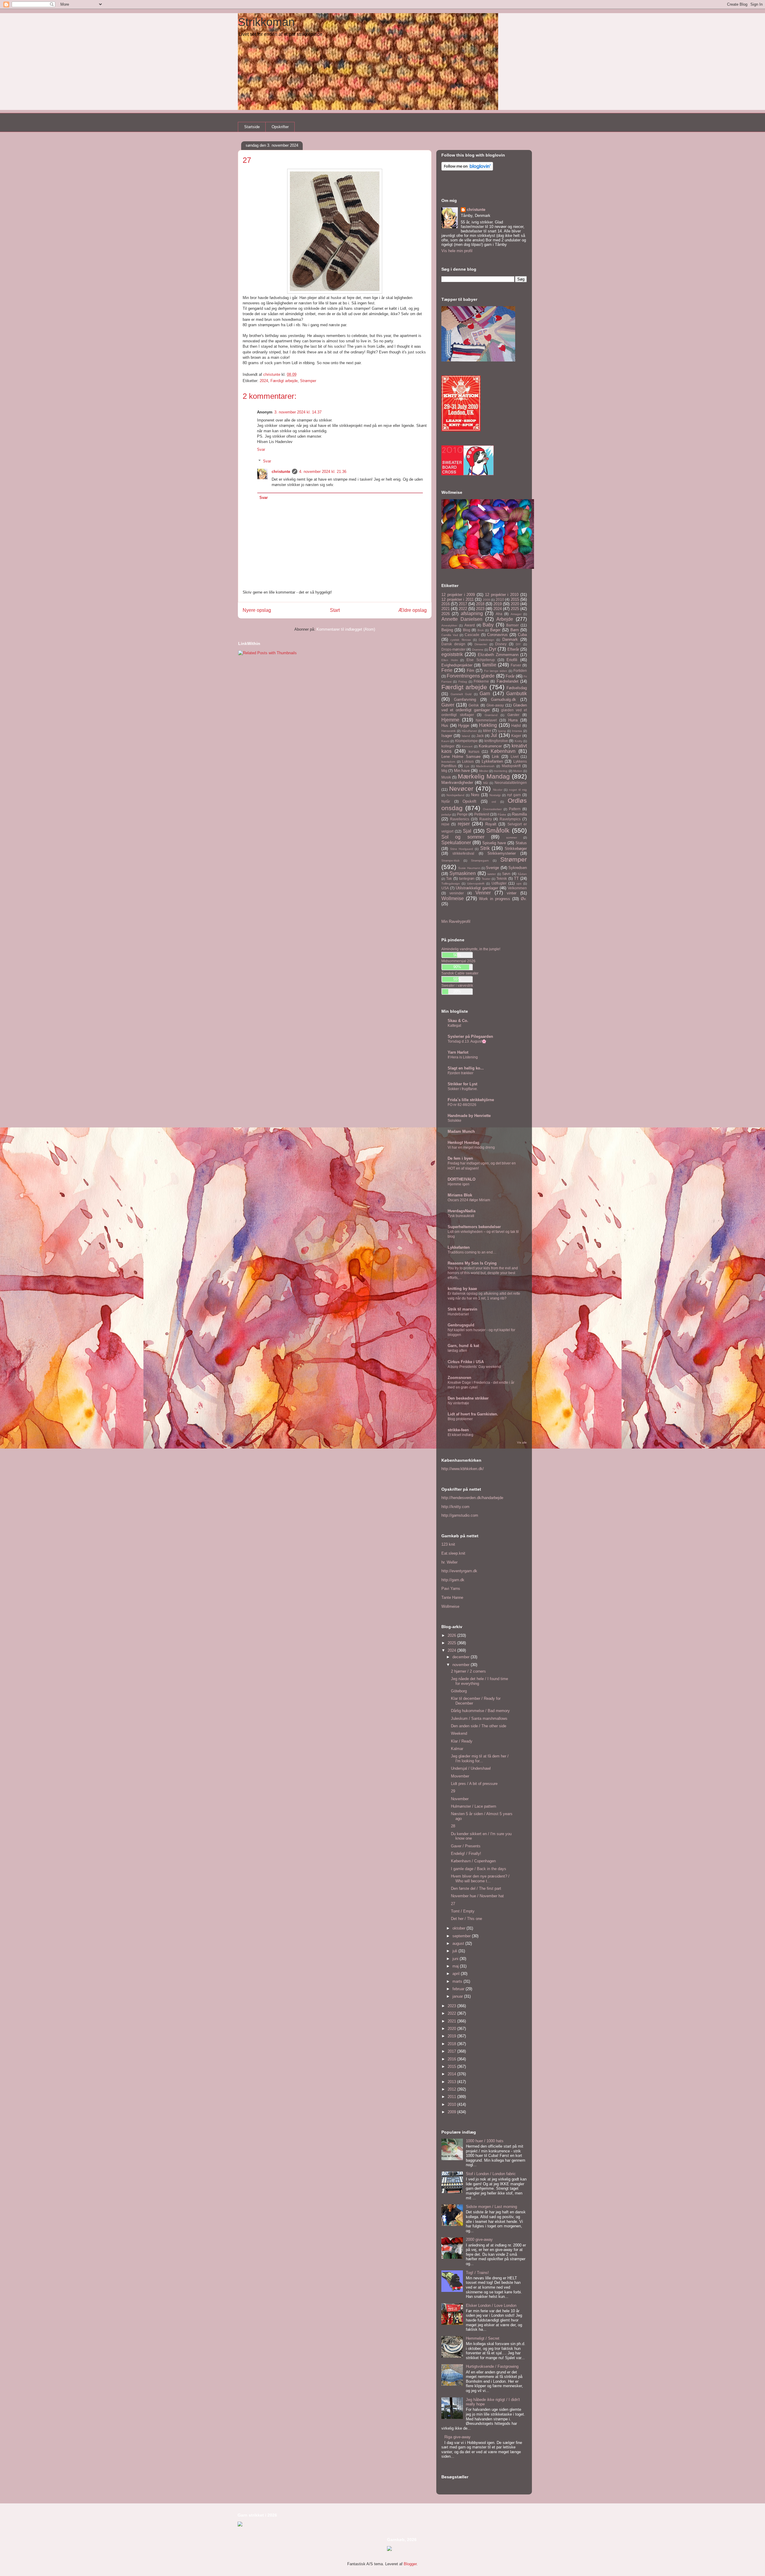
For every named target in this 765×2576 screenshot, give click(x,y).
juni (456, 1959)
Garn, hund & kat (463, 1346)
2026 (446, 614)
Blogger (410, 2564)
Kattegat (454, 1026)
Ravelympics (510, 819)
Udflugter (499, 883)
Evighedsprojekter (457, 665)
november (462, 1665)
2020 (515, 604)
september (462, 1936)
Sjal (467, 831)
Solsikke (455, 1121)
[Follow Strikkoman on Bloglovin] (467, 169)
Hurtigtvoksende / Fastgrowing (492, 2366)
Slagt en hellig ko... (466, 1068)
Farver (516, 665)
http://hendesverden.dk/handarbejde (472, 1498)
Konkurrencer (490, 746)
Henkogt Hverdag (463, 1143)
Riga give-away (458, 2437)
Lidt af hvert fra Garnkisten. (473, 1414)
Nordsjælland (455, 795)
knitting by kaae (462, 1289)
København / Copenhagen (473, 1861)
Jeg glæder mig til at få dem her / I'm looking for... (480, 1759)
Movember (460, 1776)
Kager (516, 736)
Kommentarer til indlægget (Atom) (346, 629)
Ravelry (486, 819)
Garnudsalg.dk (504, 699)
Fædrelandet (508, 681)
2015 (515, 599)
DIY (518, 644)
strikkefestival (463, 853)
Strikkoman (266, 22)
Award (470, 625)
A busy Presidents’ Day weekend (474, 1367)
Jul (494, 735)
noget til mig (518, 790)
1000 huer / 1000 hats (485, 2141)
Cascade (472, 635)
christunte (281, 472)
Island (466, 736)
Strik (485, 848)
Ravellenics (460, 819)
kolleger (448, 746)
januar (458, 1996)
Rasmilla (519, 814)
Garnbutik (517, 694)
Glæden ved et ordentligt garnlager (484, 708)
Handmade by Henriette (469, 1116)
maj (456, 1966)
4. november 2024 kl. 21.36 (323, 472)
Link (495, 757)
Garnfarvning (465, 699)
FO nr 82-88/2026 (462, 1105)
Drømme (478, 650)
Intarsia (517, 731)
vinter (512, 893)
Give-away (495, 705)
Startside (252, 127)
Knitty (518, 741)
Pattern (515, 809)
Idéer (487, 731)
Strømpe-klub (450, 861)
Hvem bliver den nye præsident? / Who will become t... (480, 1879)
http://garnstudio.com (460, 1515)
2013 (452, 2082)
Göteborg (459, 1691)
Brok (481, 630)
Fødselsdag (517, 688)
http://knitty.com (455, 1507)
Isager (447, 736)
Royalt (491, 824)
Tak (449, 878)
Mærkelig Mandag (484, 776)
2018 (480, 604)
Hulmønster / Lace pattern (473, 1806)
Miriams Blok (460, 1195)
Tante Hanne (452, 1597)
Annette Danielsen (462, 619)
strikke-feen (458, 1430)
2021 (446, 609)
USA (445, 888)
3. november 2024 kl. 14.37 (298, 412)
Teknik (502, 878)
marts (458, 1981)
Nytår (446, 801)
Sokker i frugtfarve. (463, 1089)
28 (453, 1826)
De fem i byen (460, 1158)
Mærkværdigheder (457, 783)
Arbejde (505, 619)
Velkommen (517, 888)
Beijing (447, 630)
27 (453, 1904)
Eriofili (512, 660)
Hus (445, 725)
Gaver (448, 705)
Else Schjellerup (481, 660)
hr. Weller (449, 1562)
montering (501, 771)
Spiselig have (494, 843)
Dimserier (481, 644)
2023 (480, 609)
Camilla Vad (450, 635)
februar (459, 1989)
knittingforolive (496, 741)
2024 (264, 381)
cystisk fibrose (460, 640)
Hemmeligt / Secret (483, 2338)
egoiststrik (452, 654)
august (459, 1943)
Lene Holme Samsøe (461, 757)
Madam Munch (461, 1131)
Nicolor (498, 790)
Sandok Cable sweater (460, 973)
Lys (467, 766)
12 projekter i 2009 (458, 595)
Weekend (459, 1733)
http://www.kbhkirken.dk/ (463, 1469)
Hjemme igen (459, 1184)
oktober (459, 1928)
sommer (512, 838)
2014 (452, 2074)
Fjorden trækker (460, 1073)
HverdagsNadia (462, 1211)
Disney (501, 644)
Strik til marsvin (462, 1309)
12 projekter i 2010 (502, 595)
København (503, 751)
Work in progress (495, 899)
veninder (457, 893)
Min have (462, 771)
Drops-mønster (453, 649)
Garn (485, 694)
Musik (446, 777)
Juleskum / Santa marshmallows (479, 1718)
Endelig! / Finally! (466, 1854)
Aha (499, 614)
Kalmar (457, 1749)
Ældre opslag (413, 610)
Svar (261, 449)
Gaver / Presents (466, 1846)
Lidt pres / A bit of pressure (474, 1784)
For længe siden (496, 671)
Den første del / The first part (476, 1888)
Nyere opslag (257, 610)
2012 (452, 2089)
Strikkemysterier (502, 853)
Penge (462, 814)
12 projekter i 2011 (458, 599)
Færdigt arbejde (284, 381)
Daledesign (486, 640)
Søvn (506, 874)
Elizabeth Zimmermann (498, 655)
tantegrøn (467, 878)
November (460, 1799)
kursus (474, 751)
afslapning (472, 613)
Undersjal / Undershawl (471, 1768)
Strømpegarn (480, 861)
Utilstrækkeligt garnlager (477, 888)
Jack (480, 736)
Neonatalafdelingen (511, 783)
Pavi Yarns (451, 1589)
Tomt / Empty (463, 1911)
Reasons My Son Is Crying (472, 1263)
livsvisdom (448, 762)
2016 (446, 604)
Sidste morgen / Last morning (491, 2207)
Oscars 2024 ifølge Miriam (469, 1200)
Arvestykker (449, 625)
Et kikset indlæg (460, 1435)
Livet (515, 757)
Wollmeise (453, 898)
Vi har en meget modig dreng (471, 1147)
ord (494, 802)
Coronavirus (497, 635)
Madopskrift (511, 766)
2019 (498, 604)
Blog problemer (460, 1419)
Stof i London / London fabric (491, 2174)
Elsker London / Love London (491, 2305)
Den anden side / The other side (479, 1726)
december (462, 1657)
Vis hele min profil (457, 251)
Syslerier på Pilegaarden (470, 1036)
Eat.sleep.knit (453, 1553)
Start (335, 610)
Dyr (493, 649)
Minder (484, 771)
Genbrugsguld (461, 1325)
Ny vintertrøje (458, 1403)
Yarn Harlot (458, 1052)
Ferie (447, 670)
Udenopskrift (476, 884)
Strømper (308, 381)
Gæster (513, 715)
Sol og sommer (463, 837)
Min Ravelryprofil (456, 921)
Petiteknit (482, 814)
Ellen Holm (450, 660)
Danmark (510, 639)
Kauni (445, 741)
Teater (486, 879)
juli (455, 1951)
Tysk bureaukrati (461, 1216)
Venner (483, 893)
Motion (518, 771)
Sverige (492, 868)
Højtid (516, 725)
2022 (463, 609)
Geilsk (474, 705)
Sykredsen (518, 868)
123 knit (448, 1544)
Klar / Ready (462, 1741)
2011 (452, 2097)
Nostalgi (495, 795)
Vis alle (522, 1442)
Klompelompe (466, 741)
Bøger (495, 630)
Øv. (524, 899)
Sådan (522, 874)
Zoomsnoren (459, 1378)
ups (519, 884)
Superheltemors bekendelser (474, 1227)
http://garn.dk (453, 1580)
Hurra (513, 720)
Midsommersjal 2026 (458, 961)
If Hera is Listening (463, 1057)
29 (453, 1791)
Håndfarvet (469, 731)
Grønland (491, 715)
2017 (463, 604)
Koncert (467, 746)
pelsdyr (446, 815)
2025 (515, 609)
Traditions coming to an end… (472, 1252)
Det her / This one (466, 1919)
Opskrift (469, 801)
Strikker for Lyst (462, 1084)
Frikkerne (481, 681)
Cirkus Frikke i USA (466, 1362)
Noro (475, 795)
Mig (444, 771)
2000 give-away (479, 2239)
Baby (488, 625)
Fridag (463, 682)
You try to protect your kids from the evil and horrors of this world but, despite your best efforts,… (483, 1273)
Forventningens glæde (471, 676)
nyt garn (514, 795)
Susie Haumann (469, 868)
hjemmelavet (486, 720)
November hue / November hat (477, 1896)
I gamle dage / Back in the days (479, 1869)
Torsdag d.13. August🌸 (467, 1041)
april (457, 1974)
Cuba (522, 635)
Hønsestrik (449, 731)
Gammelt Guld (461, 694)
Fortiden (520, 671)
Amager (516, 614)
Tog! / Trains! (477, 2273)
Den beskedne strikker (468, 1398)
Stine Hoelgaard (462, 849)
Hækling (488, 725)
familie (489, 665)
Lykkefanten (492, 761)
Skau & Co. (458, 1021)
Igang (502, 731)
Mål (486, 783)
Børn (515, 630)
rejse (445, 824)
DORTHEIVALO (462, 1179)
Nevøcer (461, 789)
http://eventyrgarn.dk (459, 1571)
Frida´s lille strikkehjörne (471, 1100)
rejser (464, 824)
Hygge (464, 725)
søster (492, 874)
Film (471, 671)
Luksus (468, 761)
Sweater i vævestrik (457, 985)
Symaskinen (463, 873)
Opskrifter (280, 127)
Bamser (512, 625)
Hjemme (450, 720)
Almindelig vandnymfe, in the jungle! (471, 949)
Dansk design (453, 644)
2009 (486, 600)
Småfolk (498, 830)
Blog (467, 630)
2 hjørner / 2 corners (468, 1671)
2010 (500, 599)
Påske (502, 815)
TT (516, 878)
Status (521, 843)
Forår (510, 676)
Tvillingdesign (451, 884)
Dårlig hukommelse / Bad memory (480, 1711)
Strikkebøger (516, 849)
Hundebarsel (458, 1314)
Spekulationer (456, 843)
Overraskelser (492, 809)
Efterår (513, 649)
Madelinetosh (485, 766)
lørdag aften (457, 1351)
